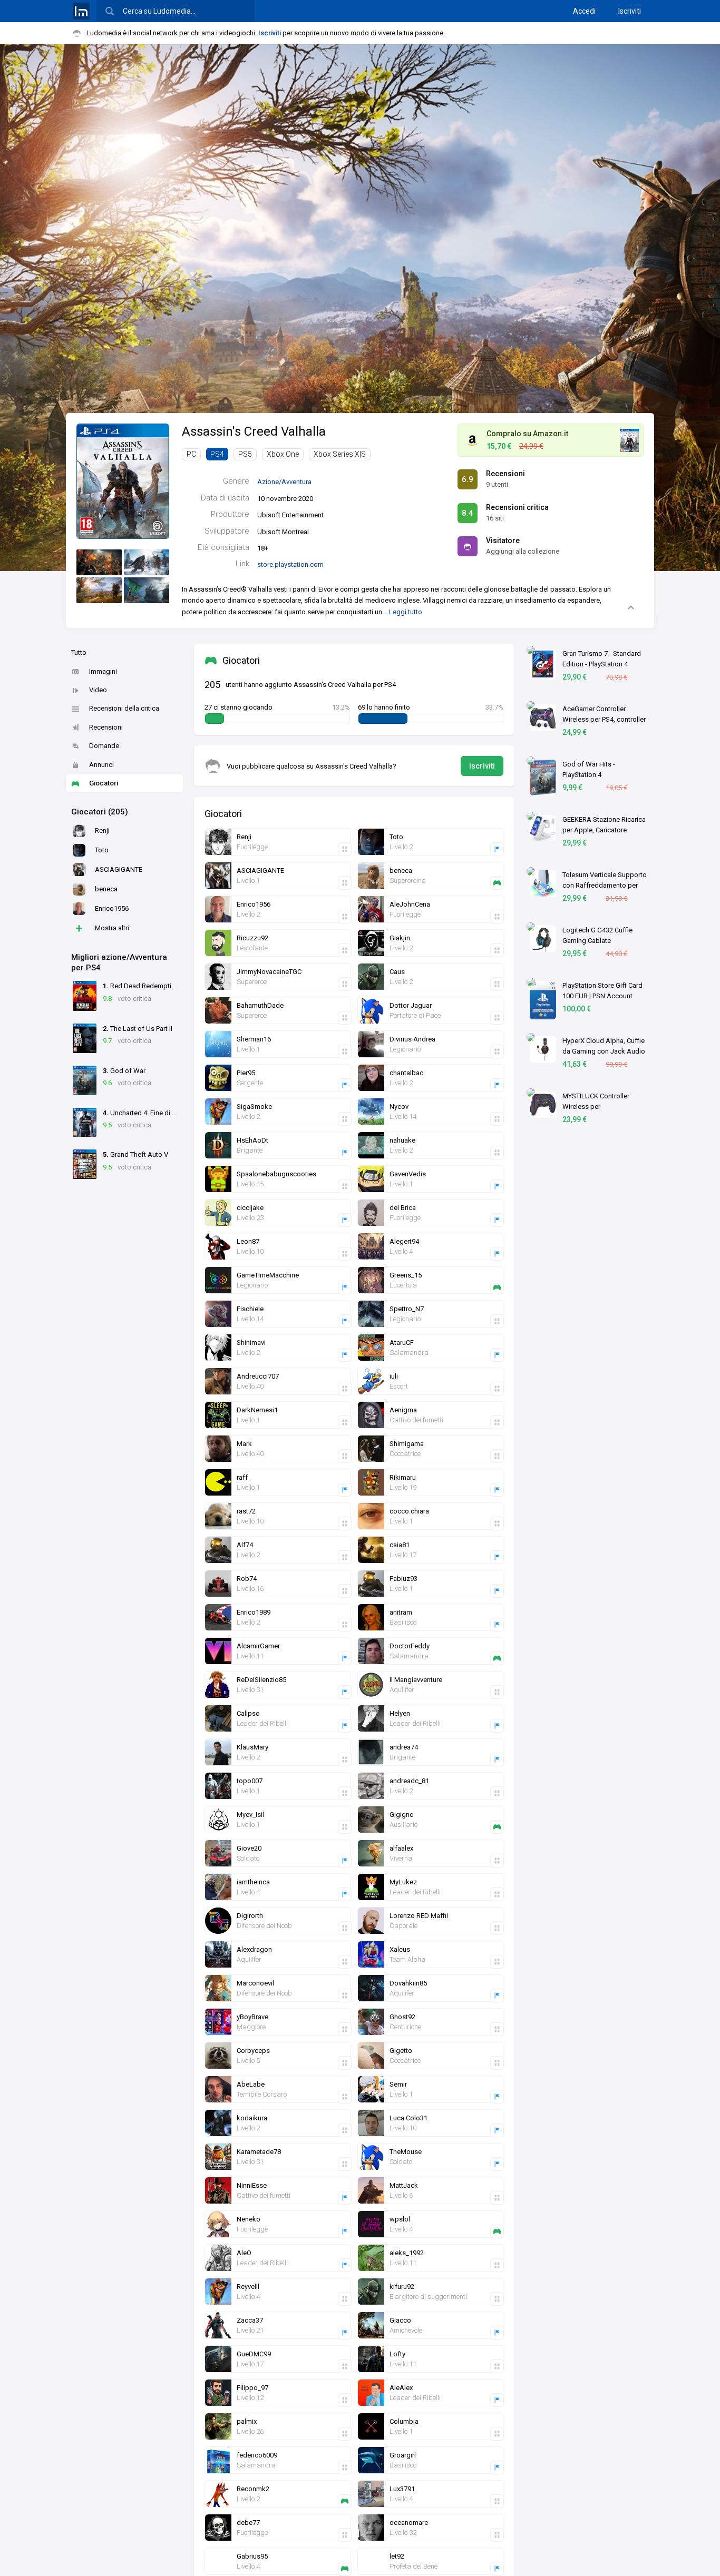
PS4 (217, 454)
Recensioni (106, 727)
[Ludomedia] (81, 11)
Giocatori (104, 783)
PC (191, 454)
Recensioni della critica (124, 708)
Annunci (101, 765)
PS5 (245, 454)
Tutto (79, 652)
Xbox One (283, 454)
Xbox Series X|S (340, 454)
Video (98, 690)
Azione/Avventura (284, 482)
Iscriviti (630, 11)
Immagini (103, 671)
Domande (104, 746)
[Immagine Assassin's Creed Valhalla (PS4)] (99, 562)
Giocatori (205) (100, 812)
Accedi (584, 11)
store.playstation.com (290, 564)
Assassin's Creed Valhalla (254, 431)
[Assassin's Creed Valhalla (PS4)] (123, 481)
